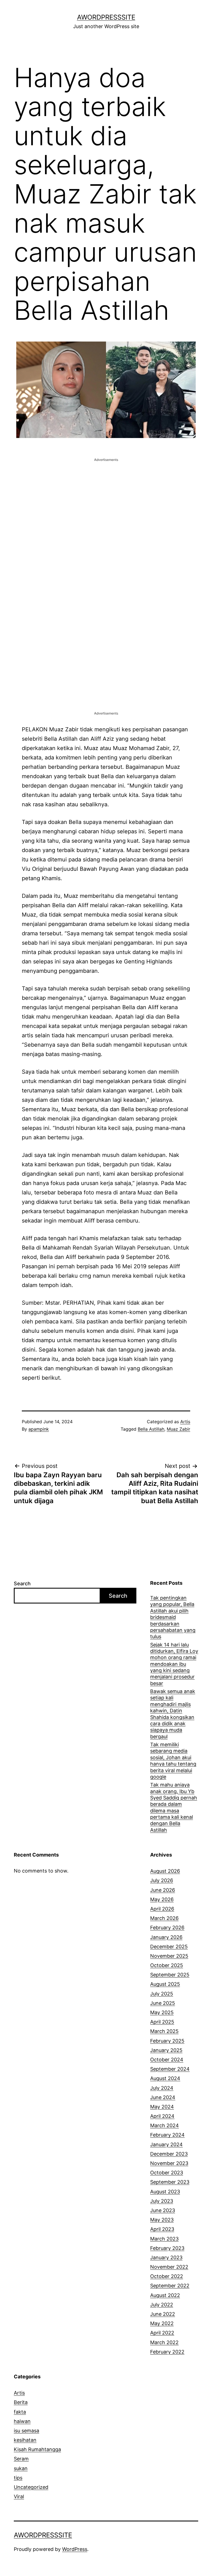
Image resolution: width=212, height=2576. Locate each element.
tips (18, 2478)
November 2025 (169, 1956)
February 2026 (167, 1928)
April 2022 (162, 2333)
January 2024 (166, 2144)
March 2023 (164, 2239)
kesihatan (25, 2440)
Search (22, 1584)
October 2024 (167, 2060)
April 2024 (162, 2116)
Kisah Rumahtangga (37, 2449)
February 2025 (167, 2041)
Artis (185, 1422)
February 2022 (167, 2352)
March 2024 (165, 2125)
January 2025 (166, 2050)
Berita (21, 2402)
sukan (21, 2468)
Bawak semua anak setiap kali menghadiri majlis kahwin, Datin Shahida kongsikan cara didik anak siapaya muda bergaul (173, 1714)
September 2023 (170, 2182)
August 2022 (165, 2295)
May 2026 (162, 1899)
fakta (20, 2412)
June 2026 (163, 1890)
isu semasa (26, 2431)
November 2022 (169, 2267)
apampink (39, 1429)
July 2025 (162, 1994)
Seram (21, 2459)
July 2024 (162, 2088)
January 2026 (166, 1937)
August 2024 (165, 2078)
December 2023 (169, 2154)
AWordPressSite (106, 17)
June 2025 (163, 2003)
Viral (19, 2496)
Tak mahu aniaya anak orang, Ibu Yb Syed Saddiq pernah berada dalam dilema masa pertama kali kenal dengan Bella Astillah (174, 1807)
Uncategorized (31, 2487)
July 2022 (162, 2305)
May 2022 (162, 2323)
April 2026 (162, 1909)
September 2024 (170, 2069)
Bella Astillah (151, 1429)
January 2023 (166, 2257)
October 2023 (167, 2173)
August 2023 (165, 2192)
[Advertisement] (106, 501)
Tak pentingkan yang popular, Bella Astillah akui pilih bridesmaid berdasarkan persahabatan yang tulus (173, 1617)
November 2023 (169, 2163)
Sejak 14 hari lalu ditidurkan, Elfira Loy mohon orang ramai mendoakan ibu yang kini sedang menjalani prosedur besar (174, 1664)
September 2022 (170, 2286)
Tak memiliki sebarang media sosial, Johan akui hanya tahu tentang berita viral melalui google (173, 1761)
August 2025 (165, 1984)
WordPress (75, 2549)
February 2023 (167, 2248)
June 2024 (163, 2097)
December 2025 (169, 1947)
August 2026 (165, 1871)
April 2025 (162, 2022)
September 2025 (170, 1975)
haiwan (22, 2421)
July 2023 (162, 2201)
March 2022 (164, 2342)
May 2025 (162, 2012)
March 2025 (164, 2031)
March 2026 (164, 1918)
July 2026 (162, 1880)
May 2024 (162, 2107)
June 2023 (163, 2210)
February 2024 (167, 2135)
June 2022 (163, 2314)
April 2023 (162, 2229)
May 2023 (162, 2220)
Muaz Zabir (178, 1429)
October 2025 (167, 1965)
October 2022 (167, 2276)
